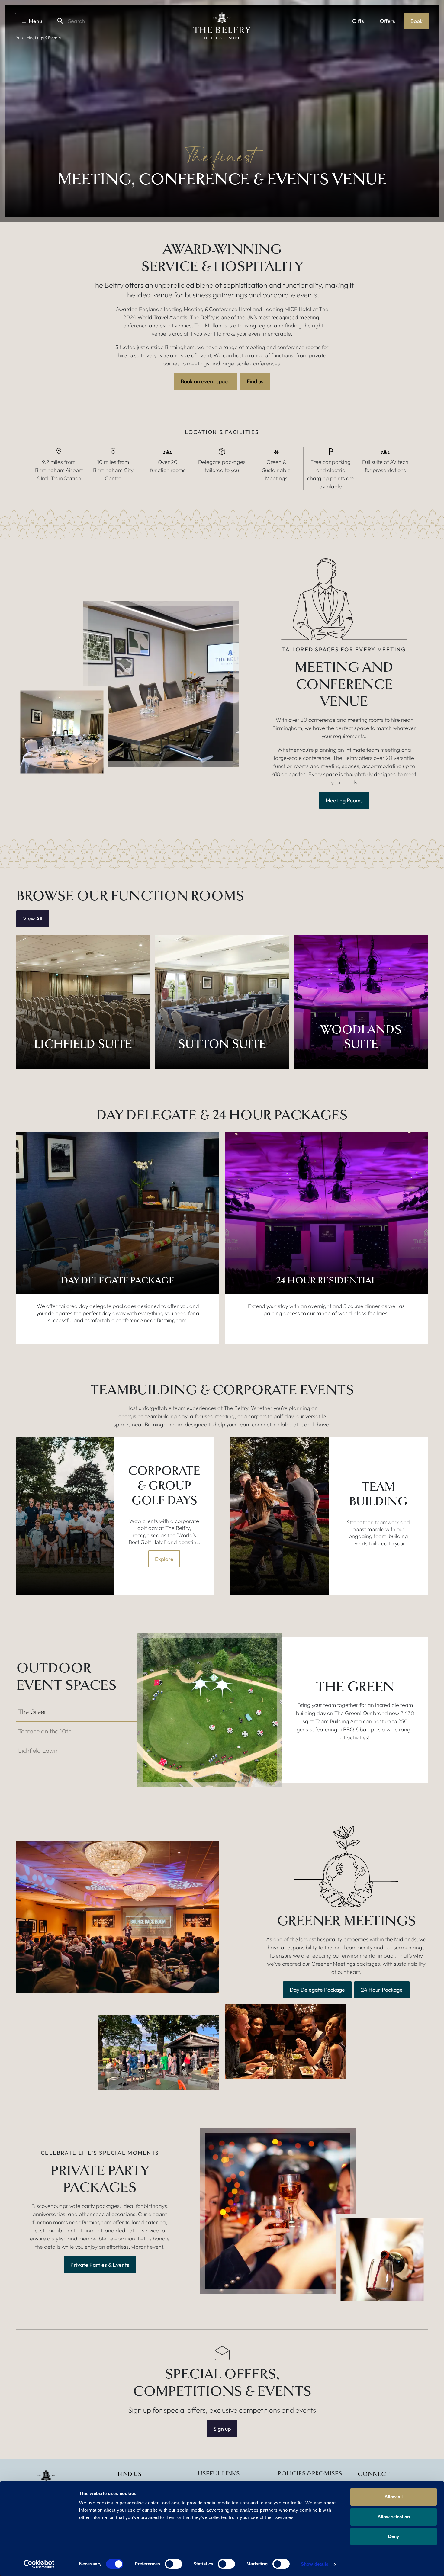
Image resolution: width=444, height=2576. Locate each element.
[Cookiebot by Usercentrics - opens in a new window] (39, 2564)
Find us (255, 381)
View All (33, 919)
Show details (315, 2564)
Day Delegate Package (317, 1990)
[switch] (174, 2564)
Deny (394, 2536)
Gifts (358, 21)
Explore (164, 1559)
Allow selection (394, 2517)
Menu (35, 21)
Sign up (222, 2429)
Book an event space (206, 381)
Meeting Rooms (344, 800)
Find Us (130, 2474)
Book (417, 21)
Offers (387, 21)
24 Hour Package (382, 1990)
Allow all (394, 2497)
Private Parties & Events (100, 2265)
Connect (374, 2474)
